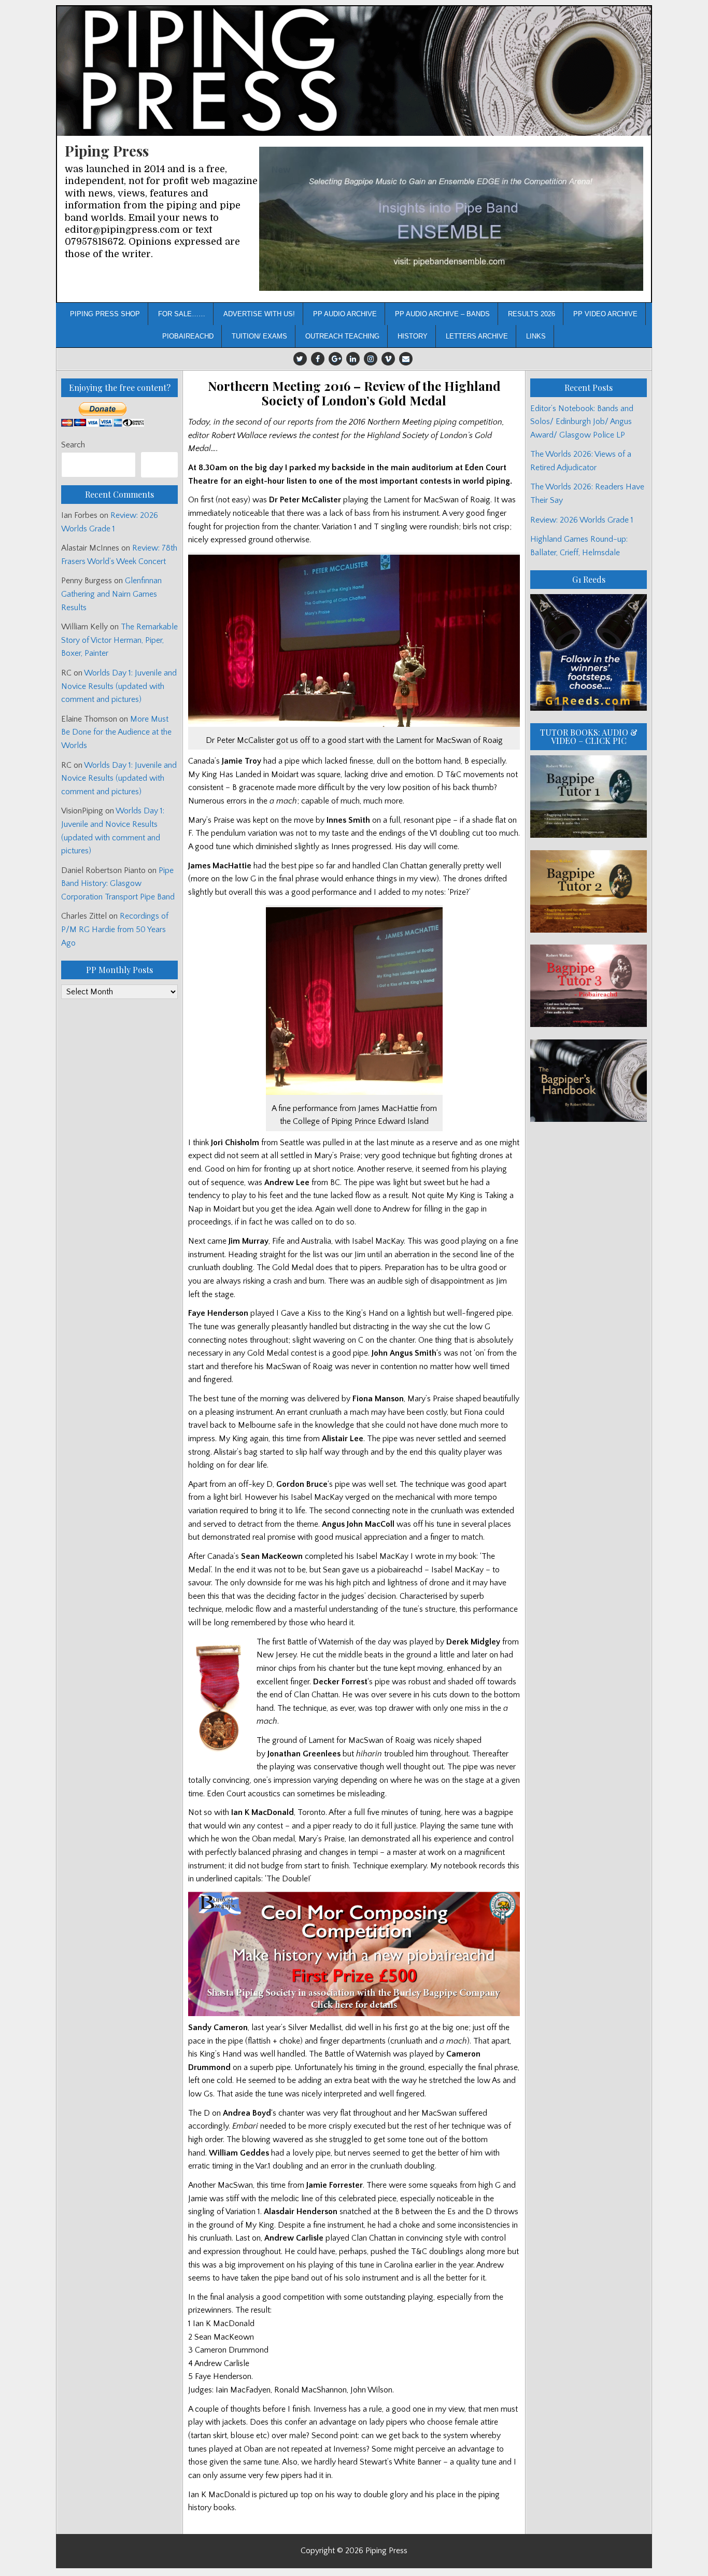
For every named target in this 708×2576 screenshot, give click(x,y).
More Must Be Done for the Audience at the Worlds (116, 732)
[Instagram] (371, 359)
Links (536, 336)
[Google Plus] (335, 359)
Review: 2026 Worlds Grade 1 (582, 520)
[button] (451, 219)
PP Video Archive (605, 314)
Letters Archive (477, 336)
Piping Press (107, 151)
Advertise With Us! (259, 314)
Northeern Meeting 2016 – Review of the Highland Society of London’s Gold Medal (354, 393)
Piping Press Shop (105, 314)
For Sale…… (182, 314)
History (413, 336)
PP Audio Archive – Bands (442, 314)
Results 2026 (532, 314)
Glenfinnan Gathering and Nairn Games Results (111, 594)
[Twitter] (300, 359)
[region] (451, 219)
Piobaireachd (188, 336)
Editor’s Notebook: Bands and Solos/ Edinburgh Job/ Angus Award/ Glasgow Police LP (582, 422)
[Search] (159, 465)
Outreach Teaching (342, 336)
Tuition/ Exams (259, 336)
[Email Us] (406, 359)
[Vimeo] (388, 359)
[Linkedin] (353, 359)
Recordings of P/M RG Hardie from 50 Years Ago (115, 929)
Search (73, 445)
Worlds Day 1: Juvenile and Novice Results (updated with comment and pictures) (119, 686)
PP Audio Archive (345, 314)
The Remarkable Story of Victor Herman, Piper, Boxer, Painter (119, 640)
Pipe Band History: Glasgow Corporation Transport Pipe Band (119, 884)
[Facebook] (318, 359)
